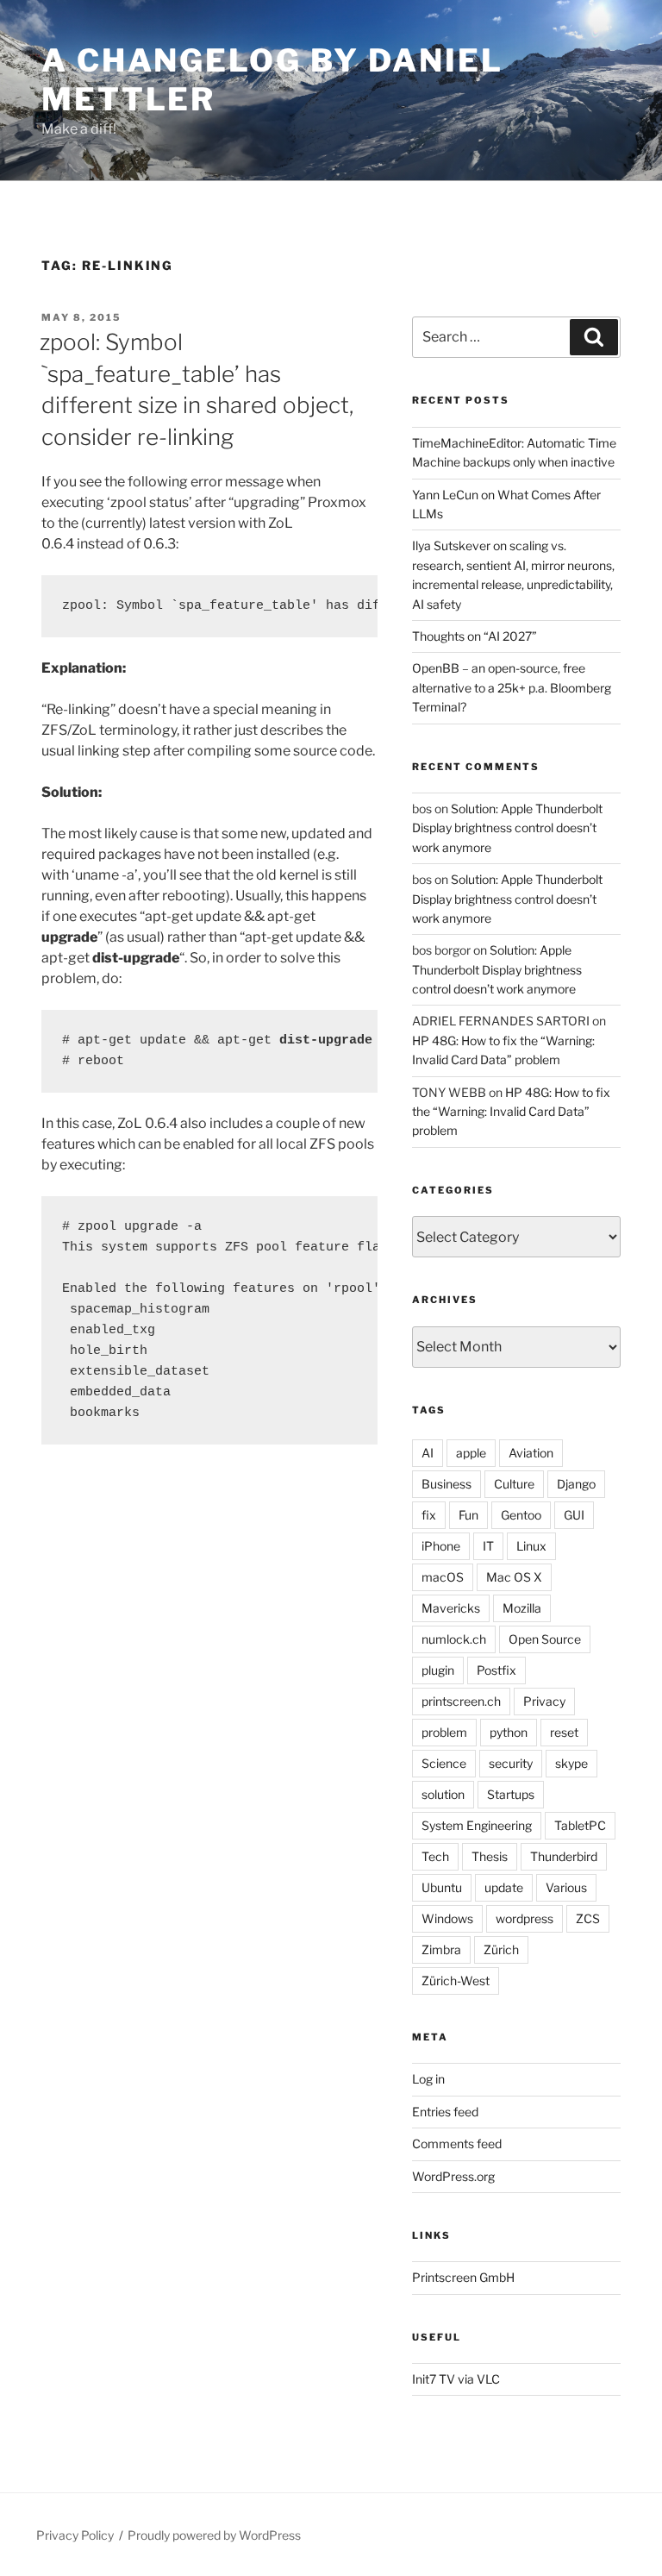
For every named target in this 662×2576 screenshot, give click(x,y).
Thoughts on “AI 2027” (475, 636)
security (511, 1763)
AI (428, 1453)
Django (576, 1484)
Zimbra (441, 1949)
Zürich (501, 1949)
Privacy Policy (75, 2535)
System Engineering (477, 1825)
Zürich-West (456, 1981)
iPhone (441, 1546)
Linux (531, 1546)
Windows (447, 1918)
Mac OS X (514, 1577)
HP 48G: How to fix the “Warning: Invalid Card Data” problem (511, 1112)
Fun (468, 1515)
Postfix (496, 1670)
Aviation (531, 1453)
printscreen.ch (461, 1701)
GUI (574, 1515)
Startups (511, 1794)
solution (443, 1794)
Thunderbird (564, 1856)
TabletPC (580, 1825)
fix (429, 1515)
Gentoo (521, 1515)
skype (571, 1763)
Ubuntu (442, 1887)
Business (447, 1484)
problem (444, 1732)
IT (488, 1546)
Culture (514, 1484)
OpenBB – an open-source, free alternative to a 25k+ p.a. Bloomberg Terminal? (512, 687)
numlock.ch (454, 1639)
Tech (435, 1856)
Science (444, 1763)
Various (566, 1887)
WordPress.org (453, 2176)
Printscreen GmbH (463, 2277)
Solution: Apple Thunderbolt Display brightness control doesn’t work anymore (507, 828)
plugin (438, 1670)
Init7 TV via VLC (456, 2379)
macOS (443, 1577)
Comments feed (457, 2144)
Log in (428, 2079)
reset (564, 1732)
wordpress (525, 1918)
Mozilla (522, 1608)
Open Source (545, 1639)
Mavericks (451, 1608)
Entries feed (445, 2112)
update (504, 1887)
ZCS (588, 1918)
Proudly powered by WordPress (214, 2535)
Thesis (490, 1856)
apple (471, 1453)
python (509, 1732)
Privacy (544, 1701)
